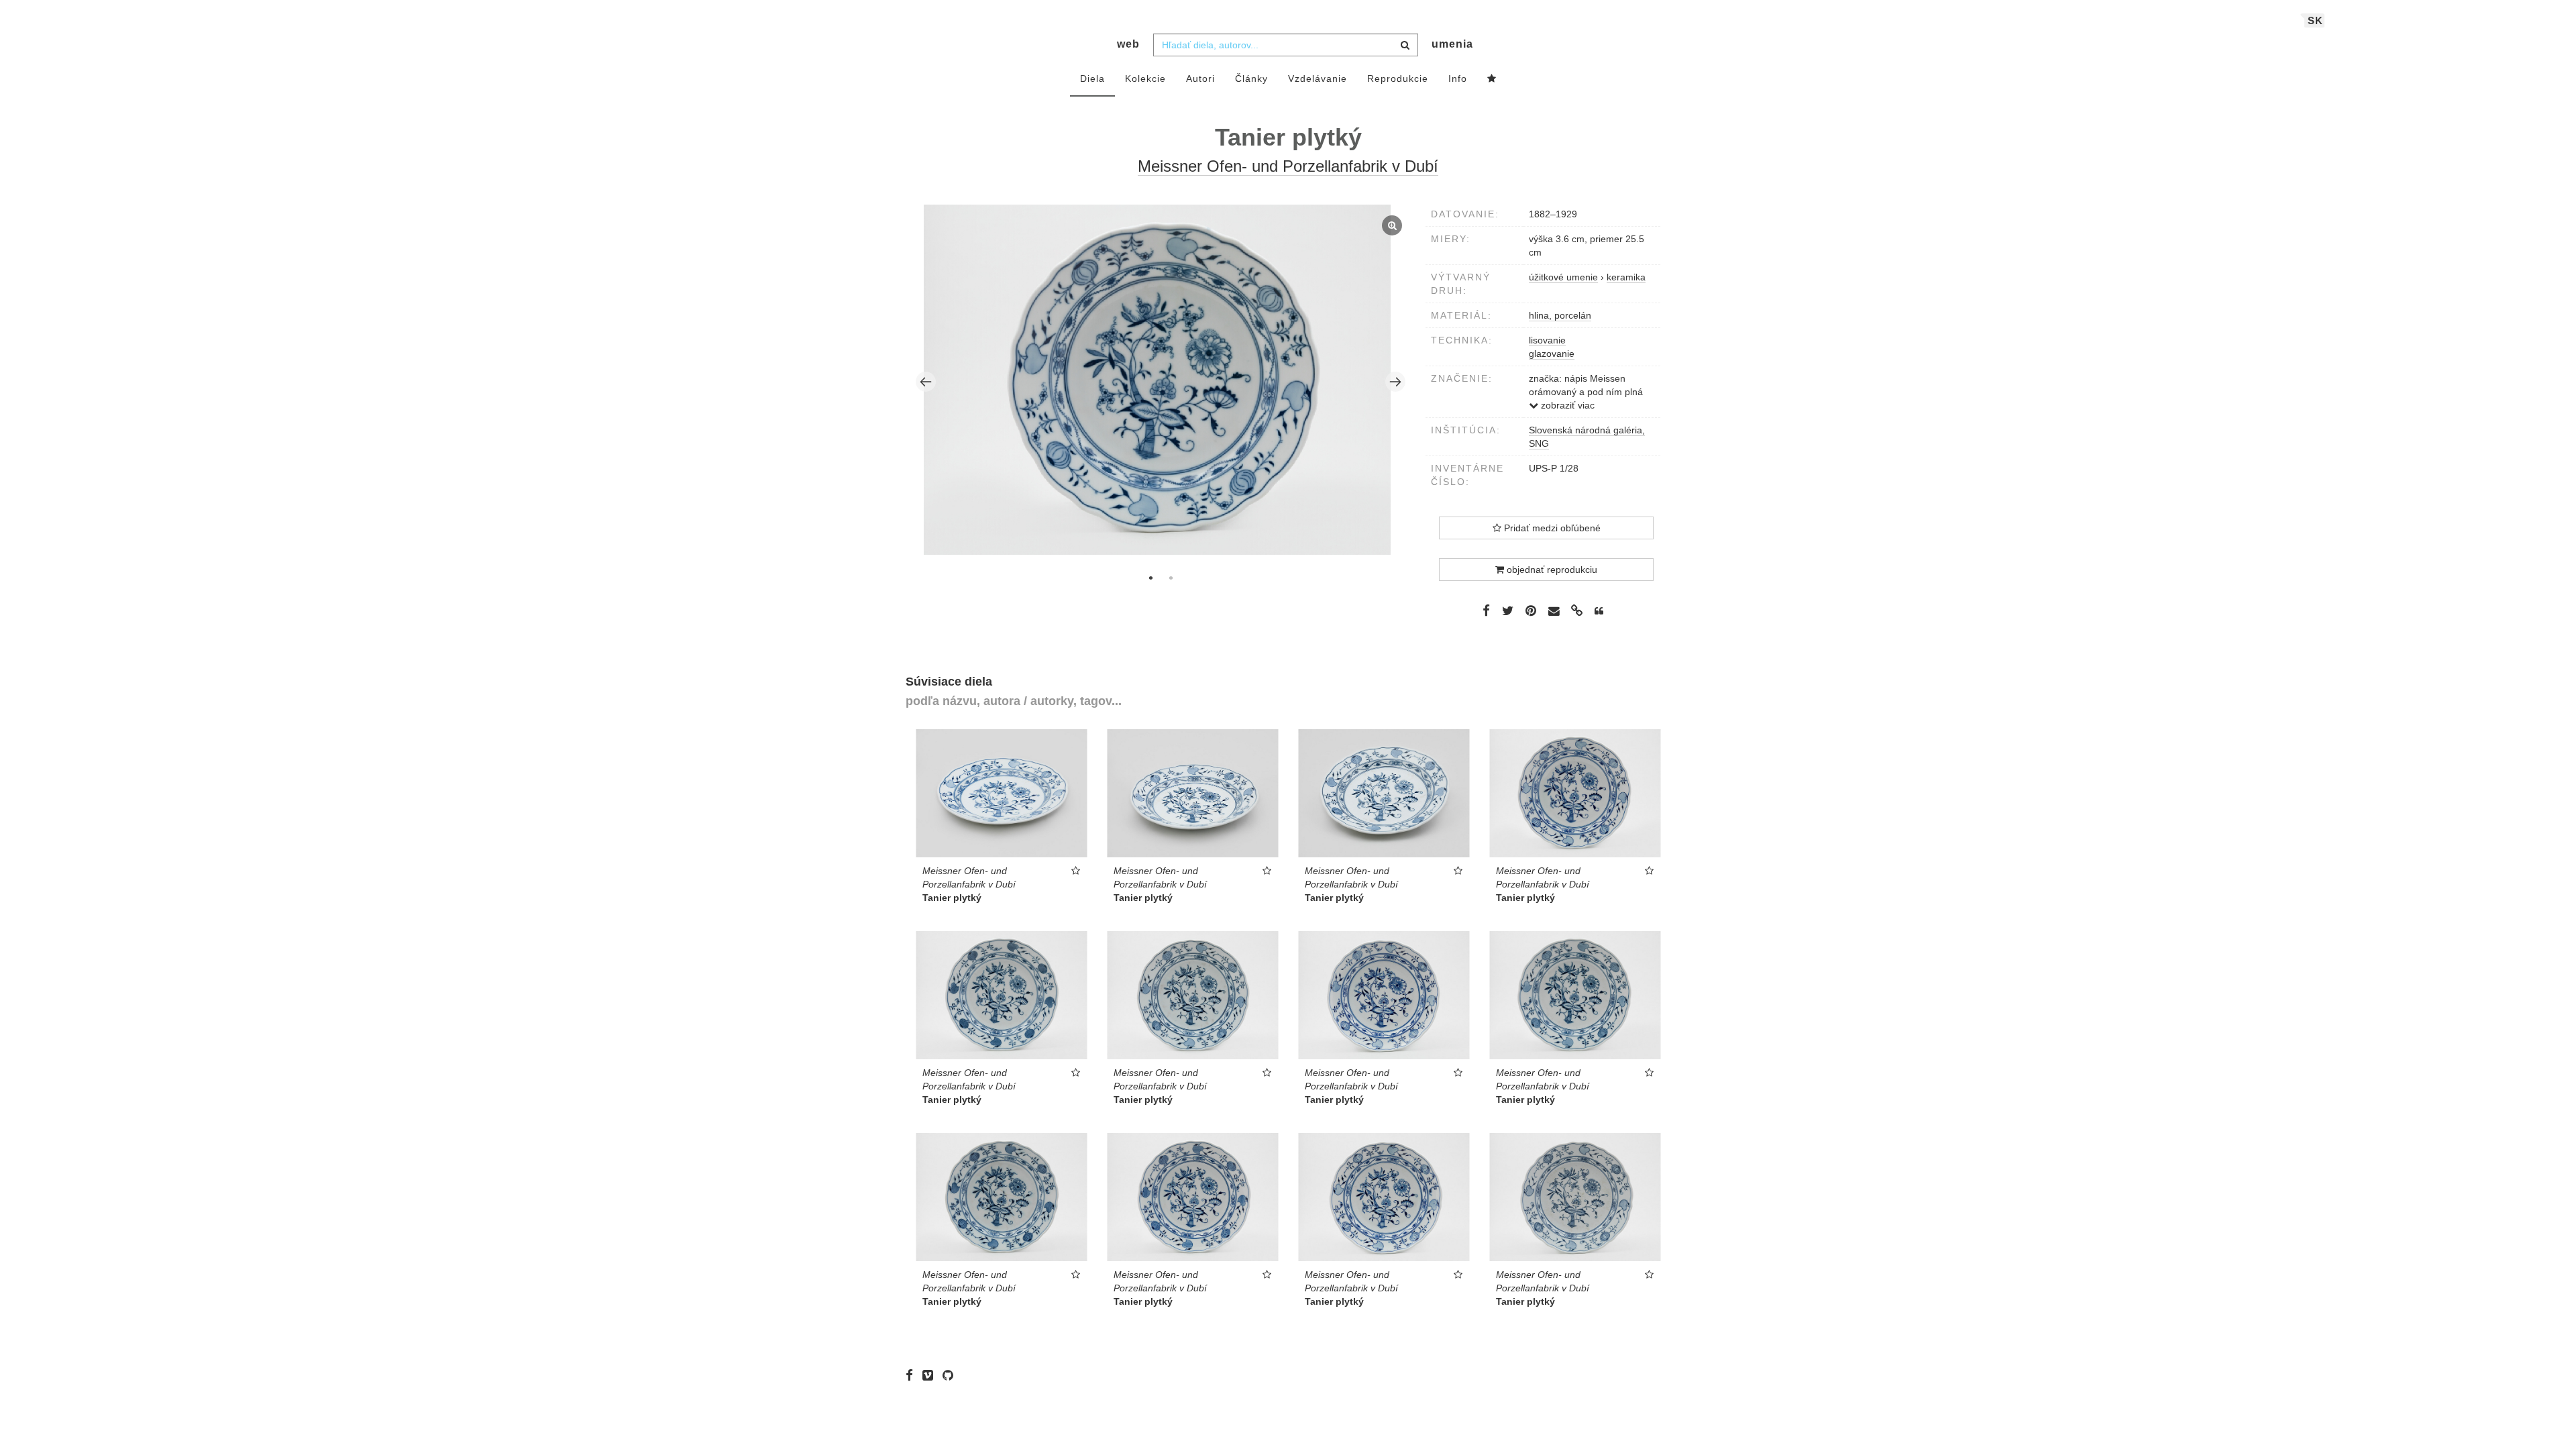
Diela (1092, 78)
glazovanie (1552, 354)
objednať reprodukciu (1551, 570)
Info (1458, 78)
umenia (1452, 44)
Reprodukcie (1398, 78)
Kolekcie (1145, 78)
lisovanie (1547, 340)
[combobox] (1286, 45)
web (1128, 44)
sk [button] (2315, 20)
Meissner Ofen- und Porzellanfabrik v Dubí (1288, 166)
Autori (1200, 78)
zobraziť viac (1566, 405)
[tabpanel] (1161, 381)
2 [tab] (1171, 578)
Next (1395, 382)
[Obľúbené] (1492, 79)
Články (1251, 78)
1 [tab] (1150, 578)
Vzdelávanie (1318, 78)
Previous (926, 382)
